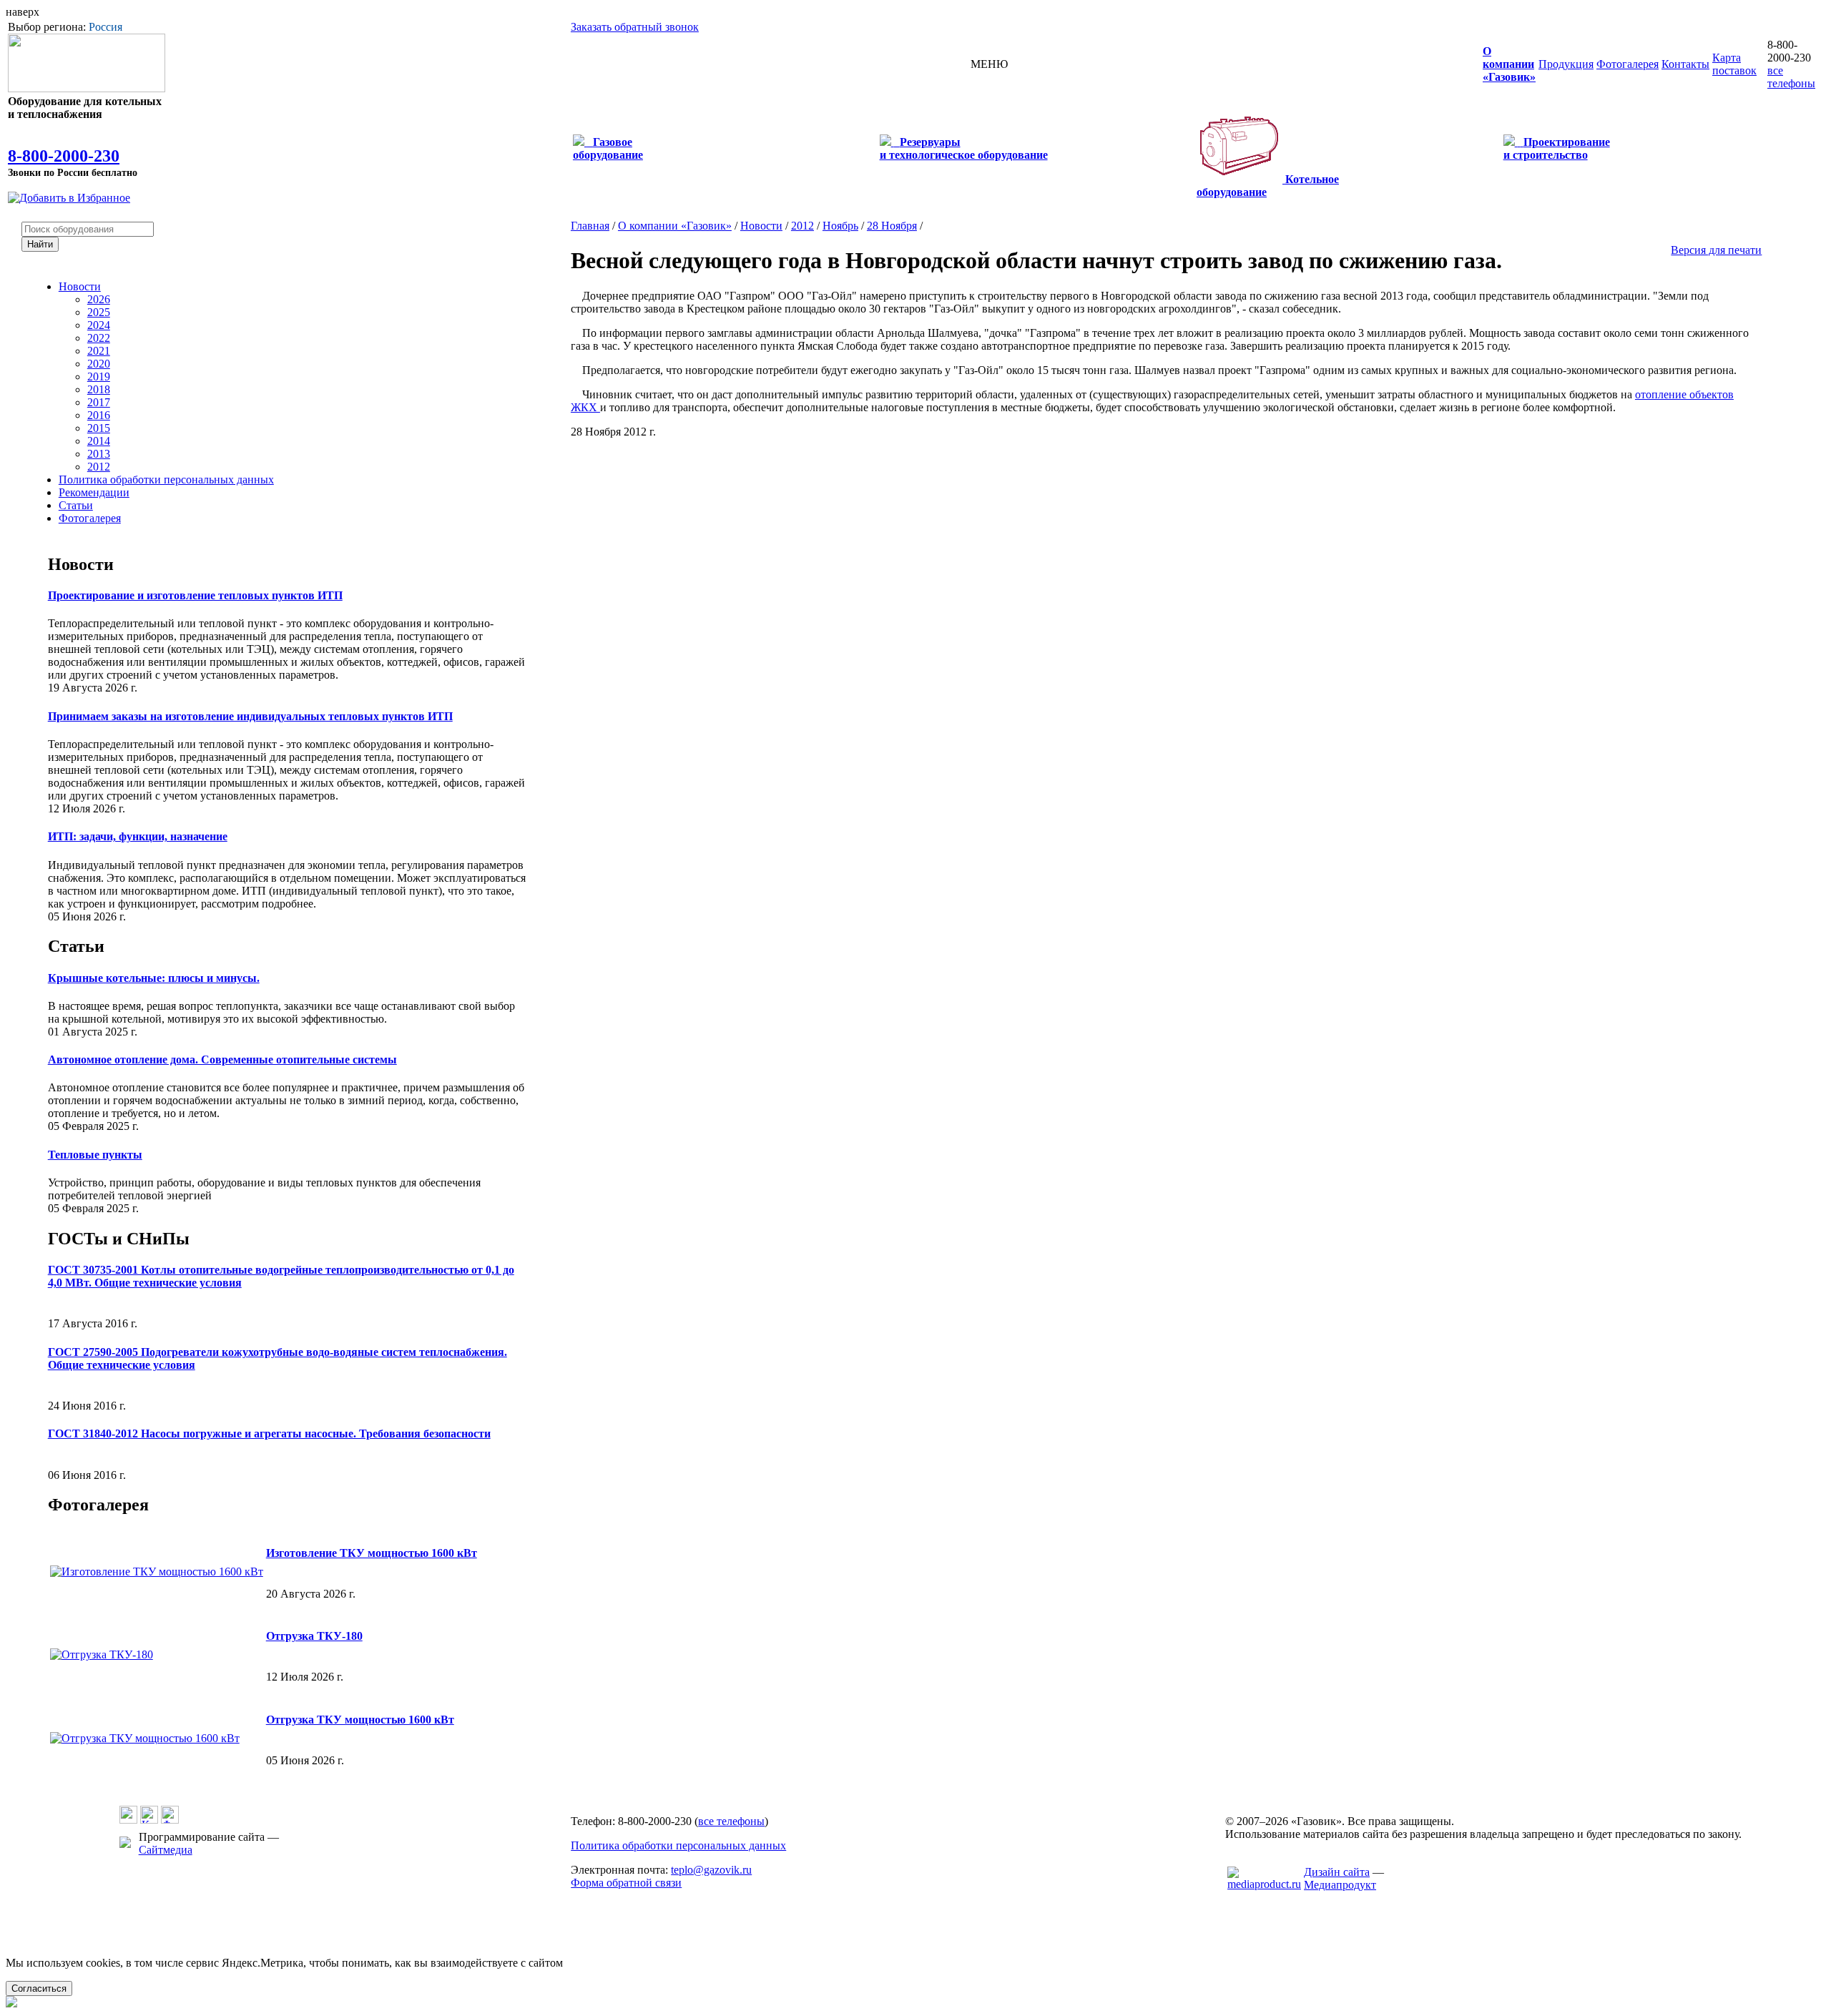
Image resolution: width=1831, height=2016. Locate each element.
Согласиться (39, 1988)
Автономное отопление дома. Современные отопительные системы (222, 1059)
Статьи (76, 505)
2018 (99, 389)
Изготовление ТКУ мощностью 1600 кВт (372, 1553)
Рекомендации (94, 492)
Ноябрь (840, 226)
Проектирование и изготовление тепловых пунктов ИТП (195, 595)
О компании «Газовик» (675, 226)
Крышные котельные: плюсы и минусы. (154, 978)
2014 (99, 441)
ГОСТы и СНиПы (119, 1239)
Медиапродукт (1340, 1885)
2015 (99, 428)
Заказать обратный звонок (635, 27)
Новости (80, 286)
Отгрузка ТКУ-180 (314, 1636)
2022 (99, 338)
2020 (99, 364)
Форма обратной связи (626, 1883)
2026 (99, 299)
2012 (99, 467)
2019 (99, 377)
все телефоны (1791, 77)
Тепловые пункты (95, 1155)
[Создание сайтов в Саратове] (1264, 1884)
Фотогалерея (90, 518)
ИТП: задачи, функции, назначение (138, 836)
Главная (590, 226)
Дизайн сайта (1337, 1872)
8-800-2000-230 (64, 156)
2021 (99, 351)
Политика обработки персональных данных (166, 480)
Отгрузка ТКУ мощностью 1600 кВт (360, 1720)
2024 (99, 325)
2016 (99, 415)
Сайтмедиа (166, 1850)
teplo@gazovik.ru (711, 1870)
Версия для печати (1716, 250)
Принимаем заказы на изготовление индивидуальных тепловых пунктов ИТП (250, 716)
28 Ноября (892, 226)
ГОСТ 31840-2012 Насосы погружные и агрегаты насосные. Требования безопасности (269, 1434)
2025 (99, 312)
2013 (99, 454)
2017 (99, 402)
